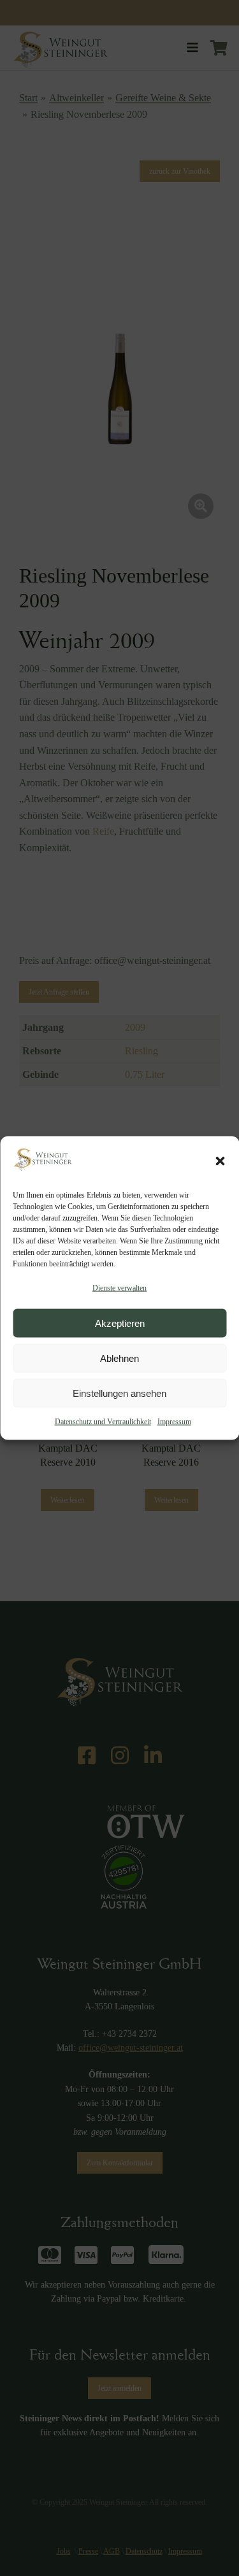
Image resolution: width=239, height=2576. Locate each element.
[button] (220, 1161)
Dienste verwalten (119, 1287)
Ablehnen (119, 1358)
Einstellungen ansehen (119, 1393)
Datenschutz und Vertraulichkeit (103, 1422)
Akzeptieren (120, 1323)
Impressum (174, 1422)
